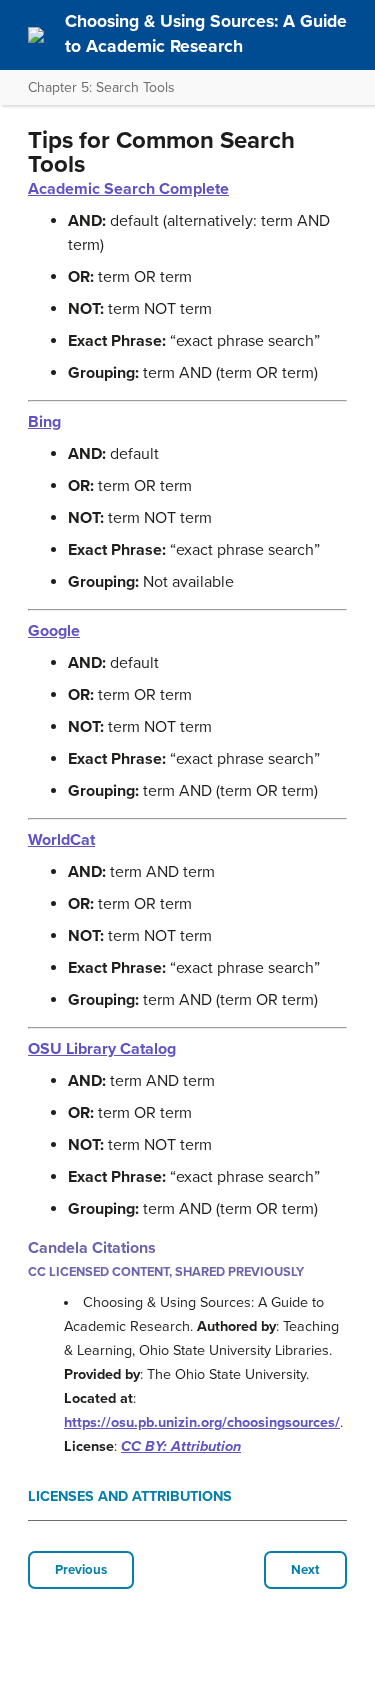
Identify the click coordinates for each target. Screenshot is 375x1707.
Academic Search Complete (128, 189)
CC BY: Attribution (181, 1446)
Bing (44, 422)
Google (54, 631)
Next (305, 1570)
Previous (81, 1570)
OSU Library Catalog (102, 1049)
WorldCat (61, 840)
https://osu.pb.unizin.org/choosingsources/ (202, 1422)
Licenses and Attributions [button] (130, 1496)
